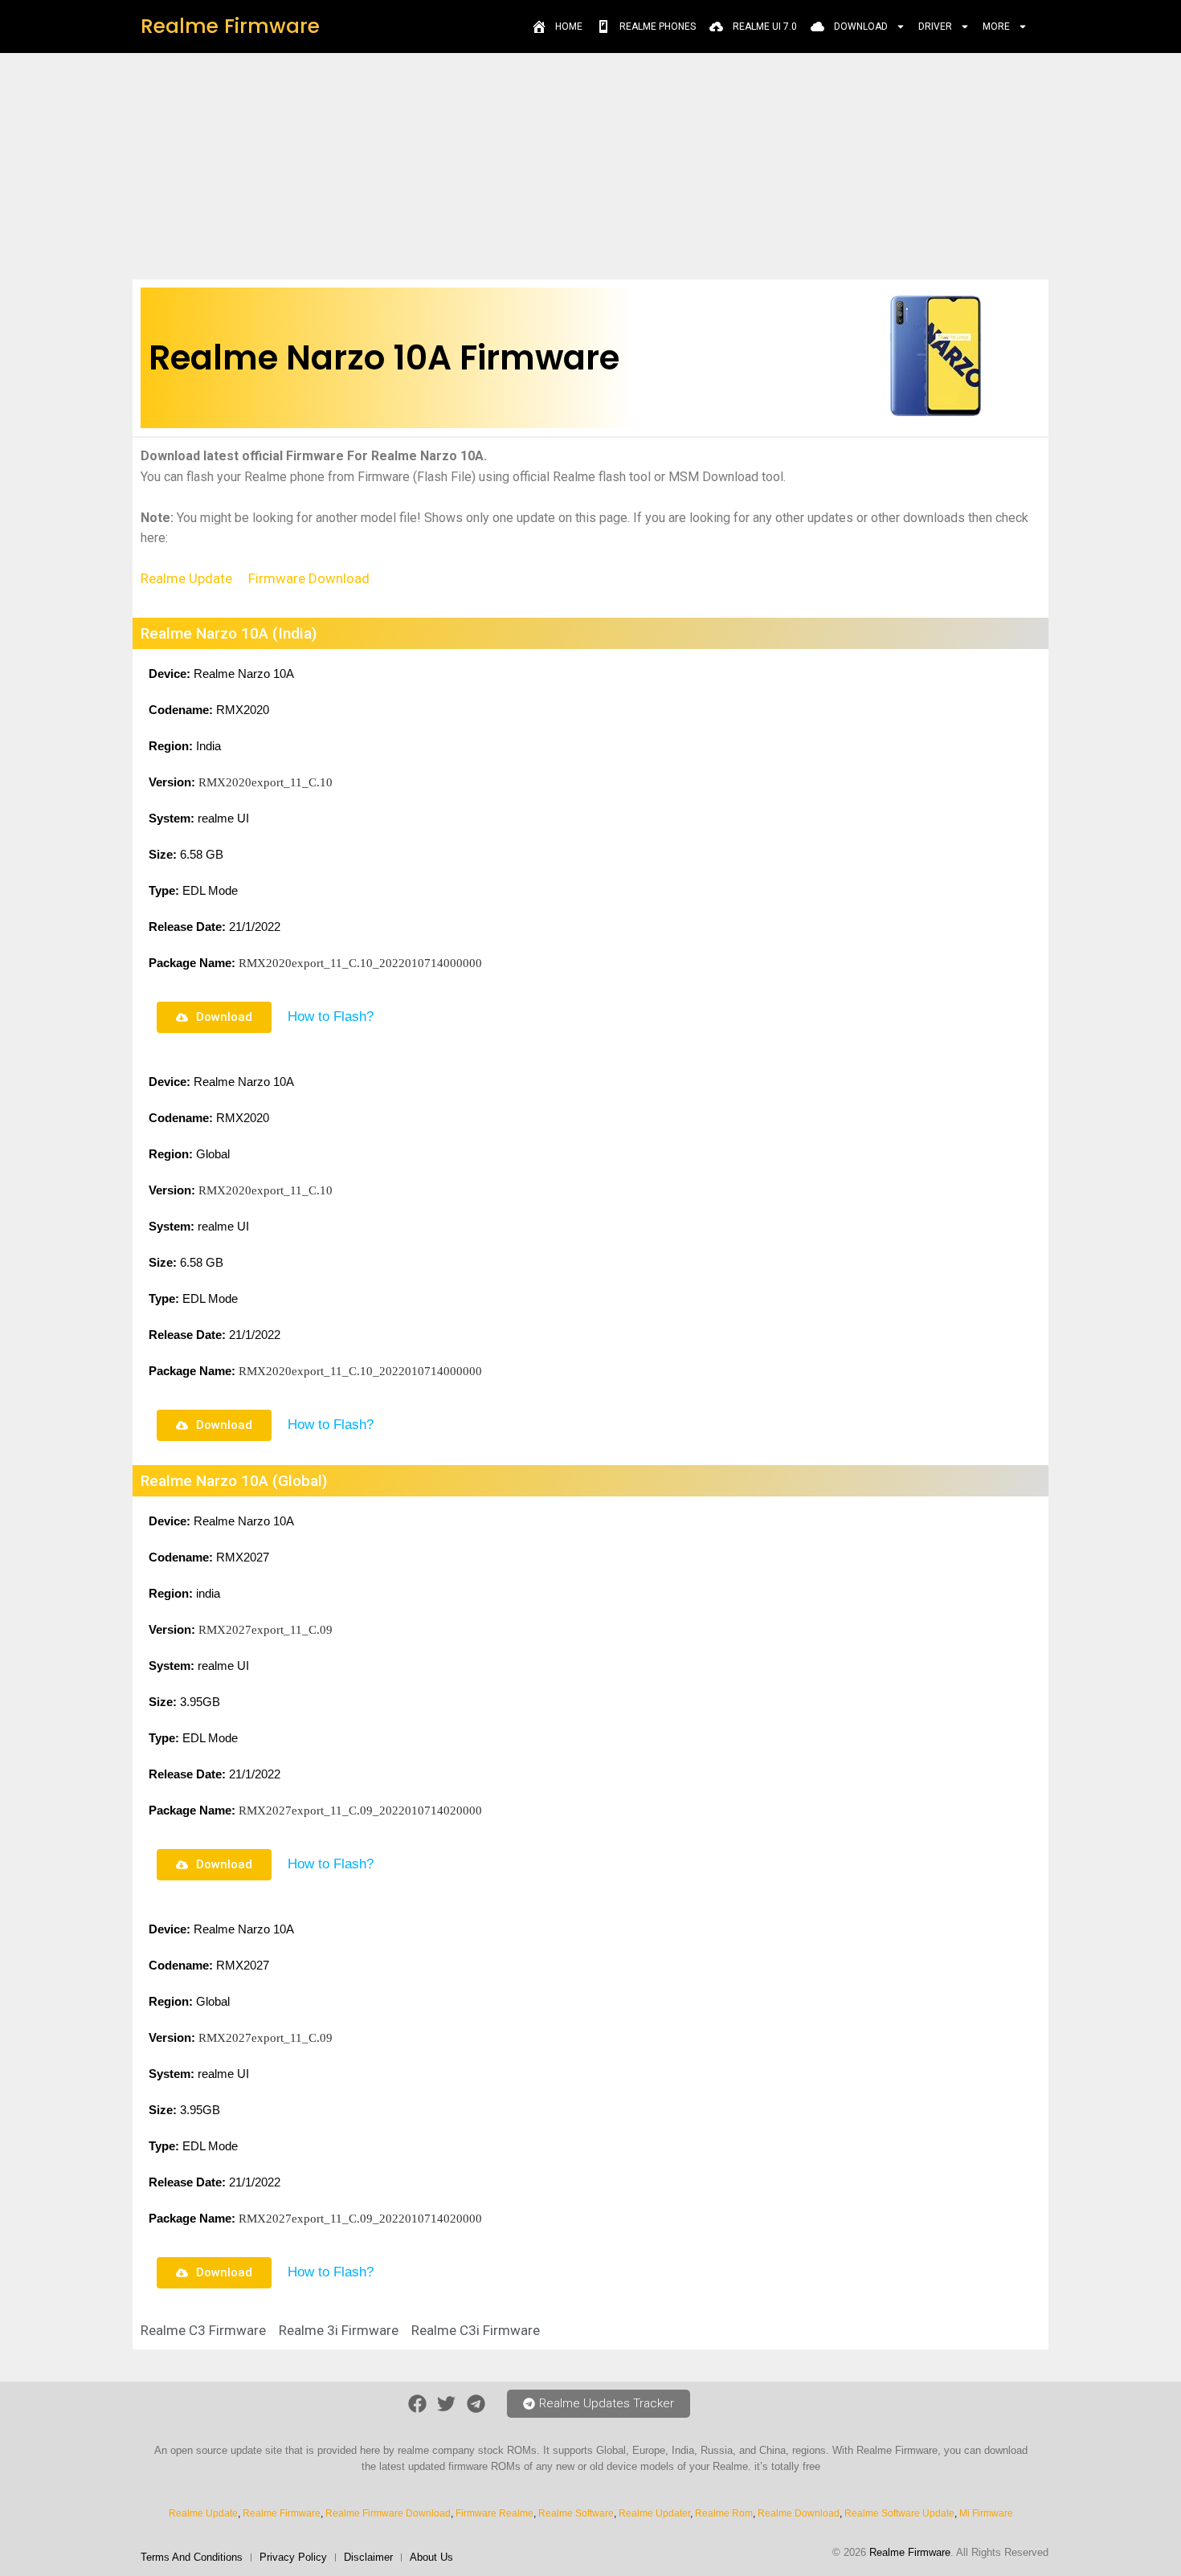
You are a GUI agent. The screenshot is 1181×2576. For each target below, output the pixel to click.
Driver (935, 27)
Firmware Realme (494, 2513)
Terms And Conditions (192, 2557)
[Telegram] (476, 2405)
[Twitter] (446, 2405)
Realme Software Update (899, 2513)
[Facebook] (417, 2405)
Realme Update (186, 578)
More (996, 27)
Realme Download (799, 2513)
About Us (431, 2557)
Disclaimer (368, 2557)
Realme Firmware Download (388, 2513)
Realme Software (576, 2513)
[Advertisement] (590, 165)
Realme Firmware (230, 26)
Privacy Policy (293, 2557)
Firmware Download (309, 578)
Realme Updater (654, 2513)
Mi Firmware (986, 2513)
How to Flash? (331, 1017)
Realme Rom (724, 2513)
